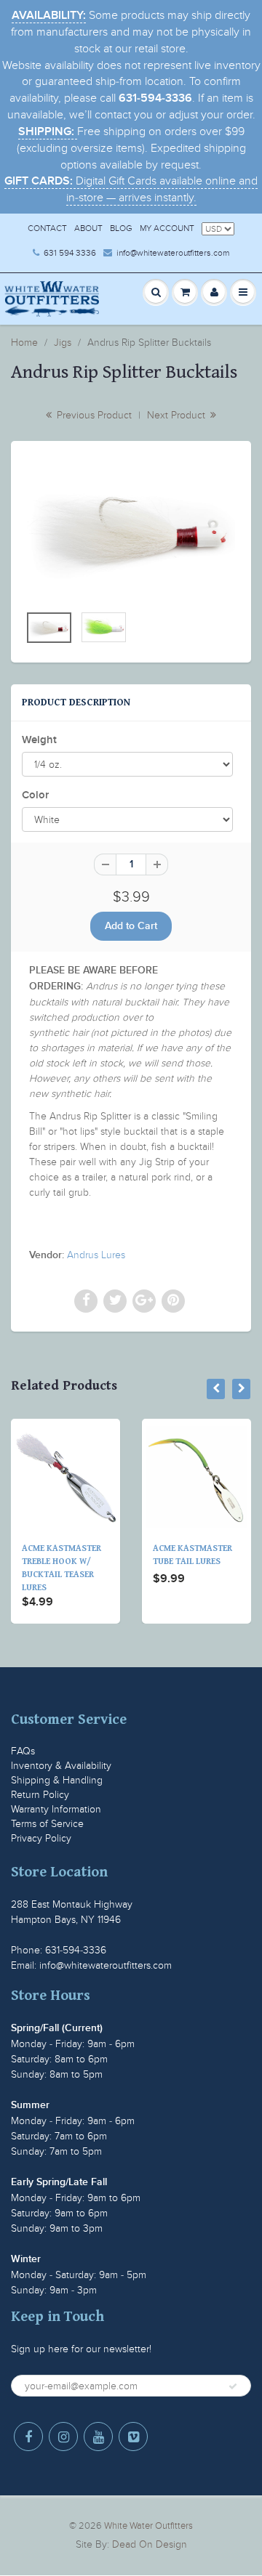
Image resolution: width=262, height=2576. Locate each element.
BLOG (121, 228)
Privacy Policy (41, 1838)
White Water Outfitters (148, 2526)
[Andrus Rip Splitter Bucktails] (131, 530)
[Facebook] (28, 2437)
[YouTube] (98, 2437)
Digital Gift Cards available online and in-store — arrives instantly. (131, 189)
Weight (39, 740)
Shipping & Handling (57, 1780)
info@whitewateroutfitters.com (173, 253)
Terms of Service (47, 1824)
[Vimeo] (133, 2437)
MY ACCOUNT (167, 228)
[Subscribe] (233, 2386)
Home (24, 343)
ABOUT (88, 228)
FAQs (23, 1751)
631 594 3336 (70, 253)
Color (35, 795)
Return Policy (40, 1795)
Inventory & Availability (61, 1766)
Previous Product (93, 415)
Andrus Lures (96, 1255)
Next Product (178, 415)
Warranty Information (56, 1809)
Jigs (63, 343)
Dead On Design (150, 2544)
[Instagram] (63, 2437)
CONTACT (47, 228)
